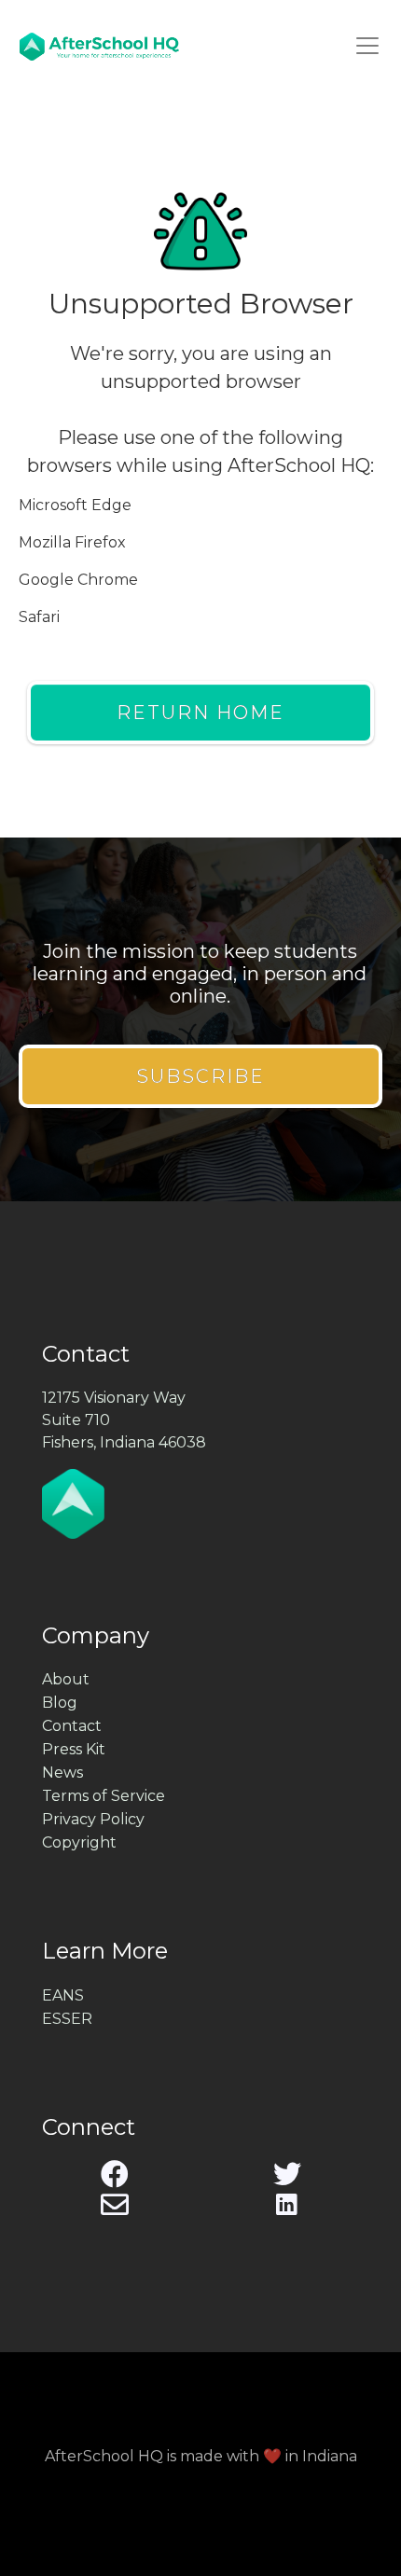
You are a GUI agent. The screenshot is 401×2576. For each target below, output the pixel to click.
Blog (60, 1703)
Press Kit (74, 1749)
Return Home (200, 713)
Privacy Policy (93, 1819)
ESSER (67, 2019)
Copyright (79, 1842)
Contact (72, 1726)
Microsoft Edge (75, 505)
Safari (39, 617)
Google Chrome (78, 580)
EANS (63, 1995)
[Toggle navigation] (367, 46)
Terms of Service (104, 1796)
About (66, 1679)
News (62, 1773)
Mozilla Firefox (72, 542)
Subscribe (200, 1076)
